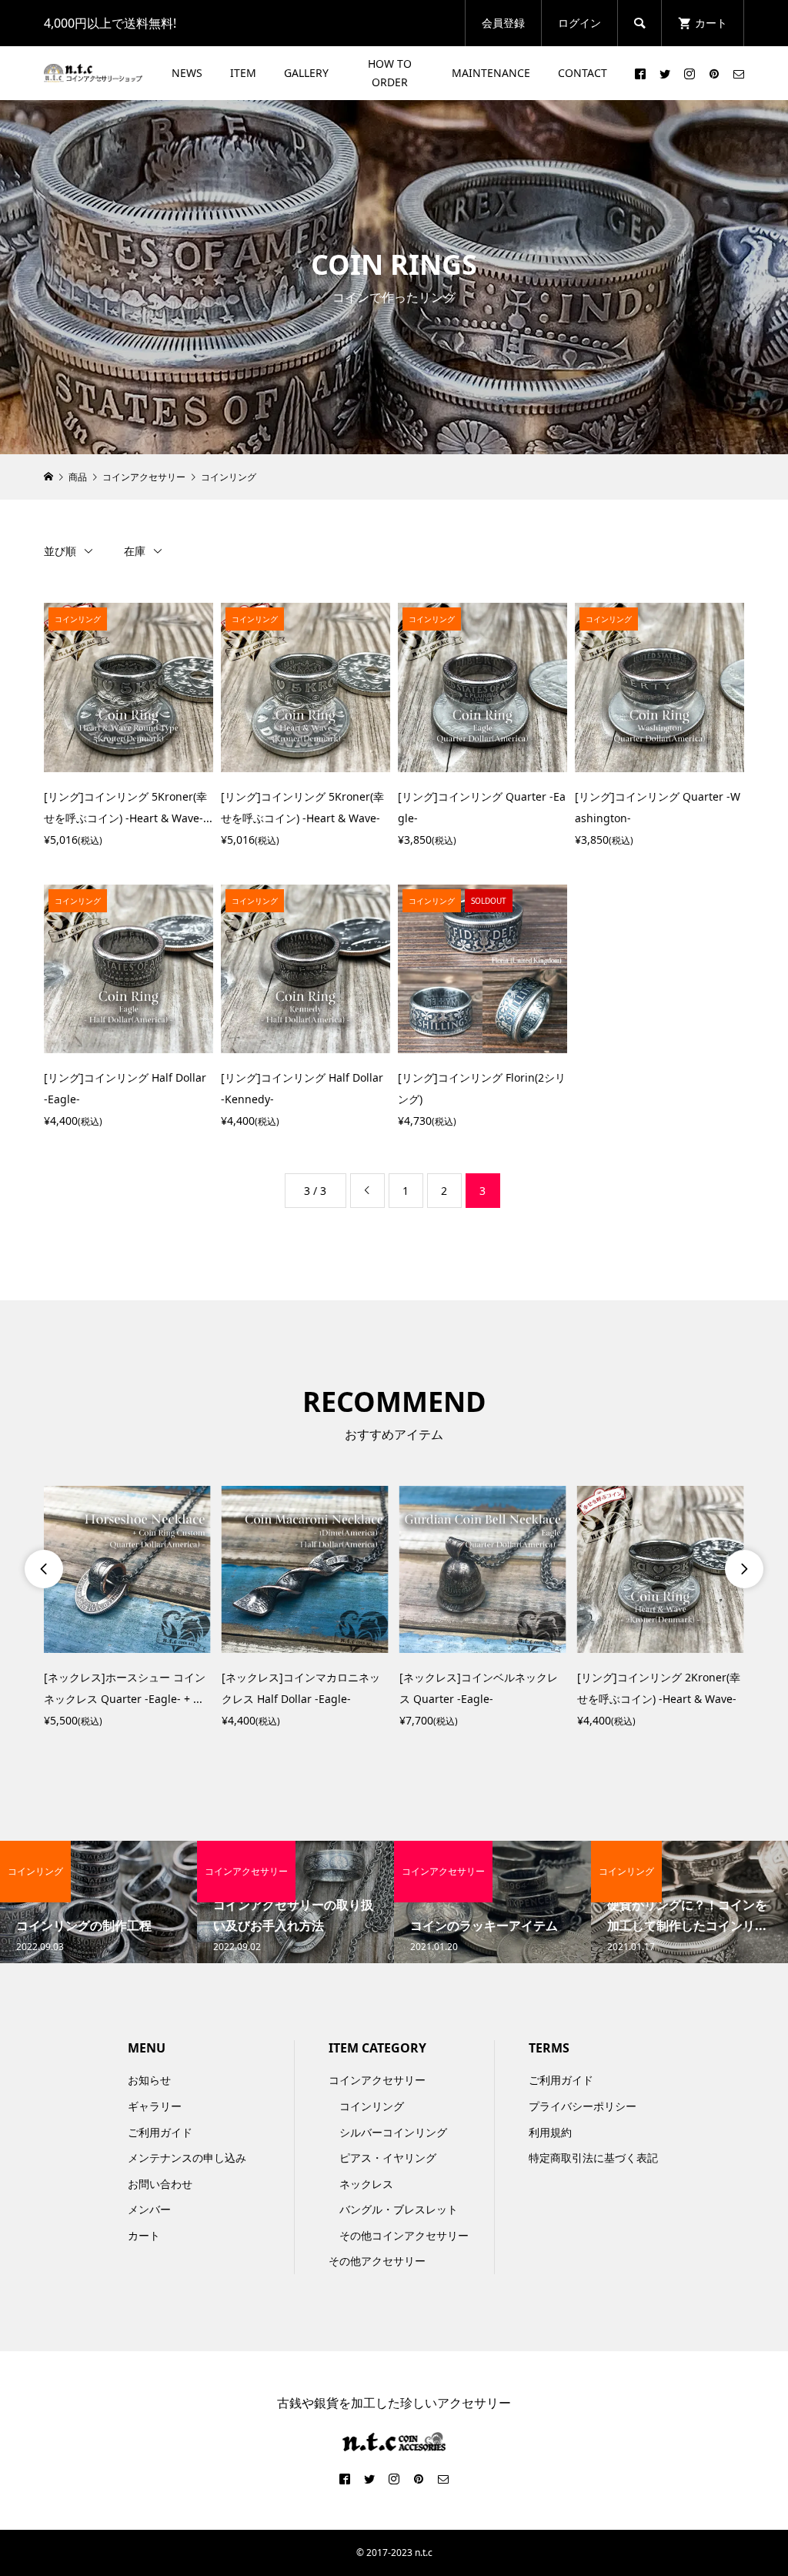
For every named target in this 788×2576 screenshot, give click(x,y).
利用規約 (550, 2132)
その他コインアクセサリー (404, 2235)
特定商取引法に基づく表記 (593, 2158)
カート (144, 2235)
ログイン (579, 23)
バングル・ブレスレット (399, 2209)
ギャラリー (155, 2106)
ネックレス (366, 2184)
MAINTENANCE (491, 73)
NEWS (187, 73)
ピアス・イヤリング (388, 2158)
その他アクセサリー (377, 2261)
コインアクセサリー (377, 2080)
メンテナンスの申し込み (187, 2158)
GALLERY (306, 73)
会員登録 (503, 23)
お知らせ (149, 2080)
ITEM (243, 73)
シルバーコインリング (393, 2132)
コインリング (372, 2106)
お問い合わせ (160, 2184)
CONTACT (583, 73)
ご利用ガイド (160, 2132)
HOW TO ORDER (390, 73)
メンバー (149, 2209)
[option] (127, 1609)
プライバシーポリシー (583, 2106)
